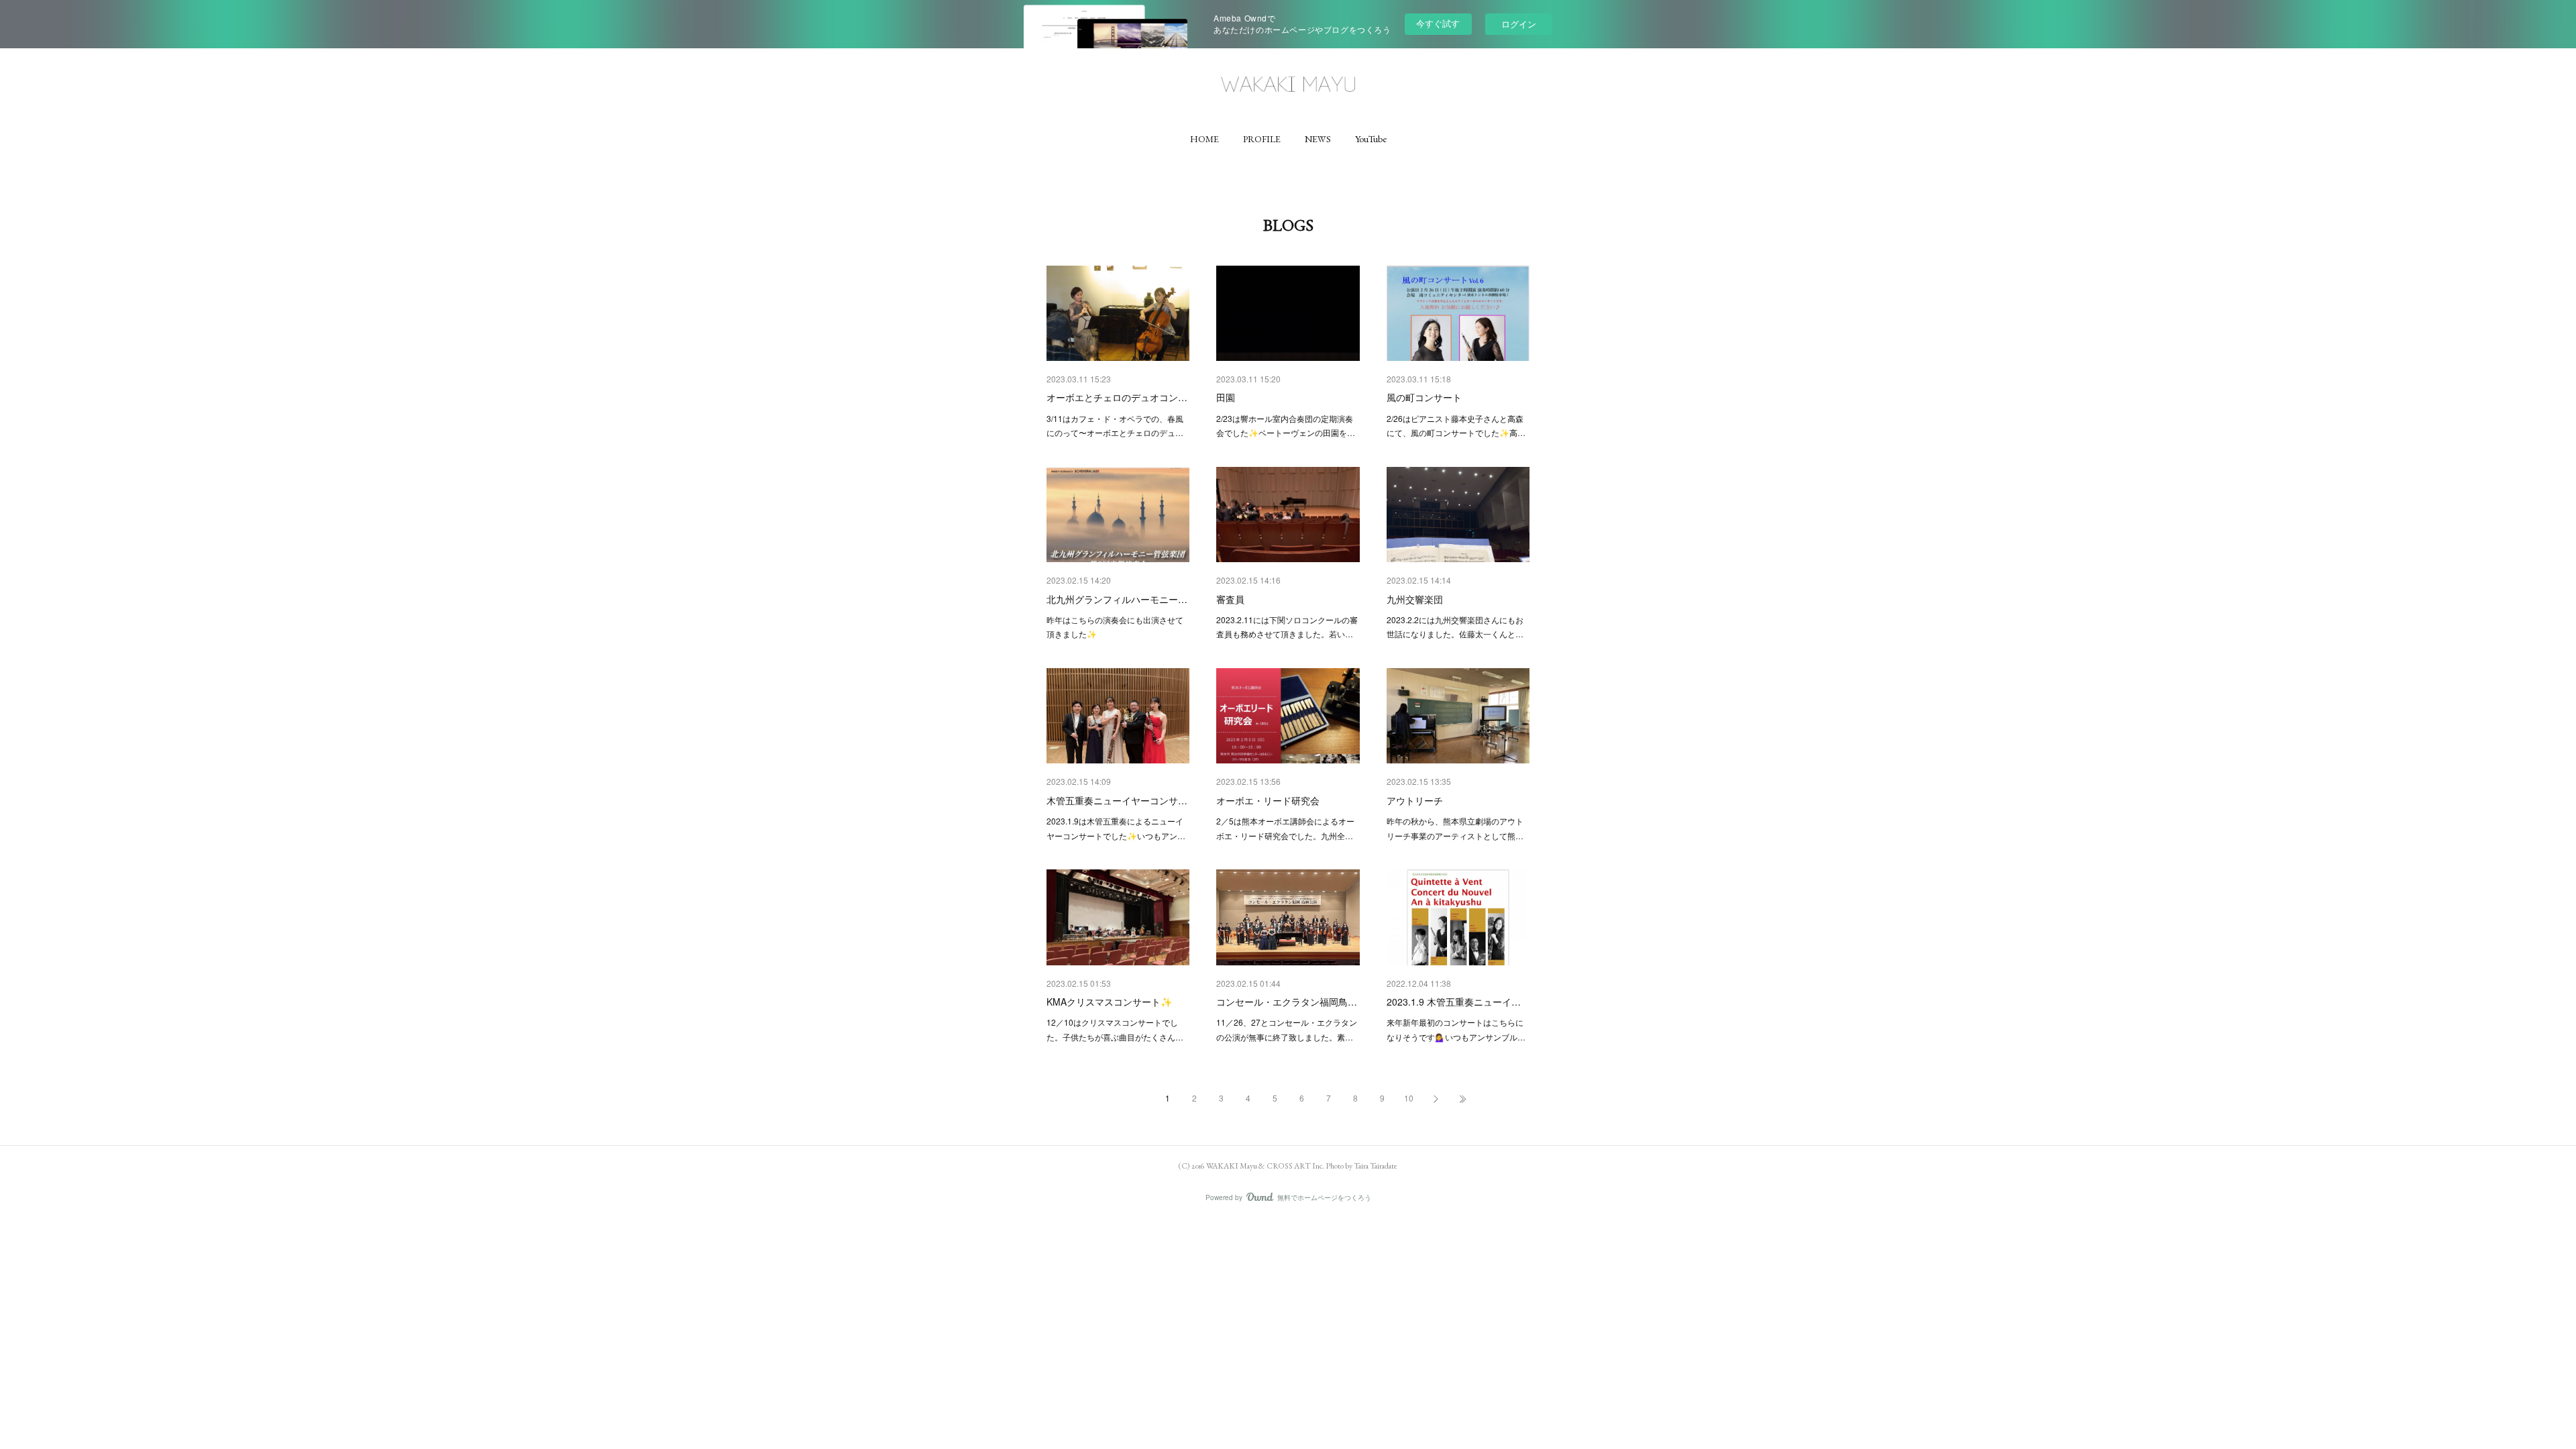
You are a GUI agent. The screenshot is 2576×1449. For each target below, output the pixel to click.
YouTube (1371, 139)
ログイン (1519, 24)
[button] (1204, 139)
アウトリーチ (1415, 800)
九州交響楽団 (1415, 599)
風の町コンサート (1424, 397)
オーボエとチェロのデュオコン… (1117, 397)
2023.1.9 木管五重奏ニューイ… (1454, 1002)
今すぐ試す (1438, 23)
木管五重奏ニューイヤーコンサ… (1117, 800)
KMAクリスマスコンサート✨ (1109, 1002)
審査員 (1230, 599)
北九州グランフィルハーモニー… (1117, 599)
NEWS (1318, 139)
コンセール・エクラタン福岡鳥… (1287, 1002)
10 (1409, 1098)
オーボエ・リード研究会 (1268, 800)
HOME (1204, 139)
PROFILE (1262, 139)
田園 (1226, 397)
